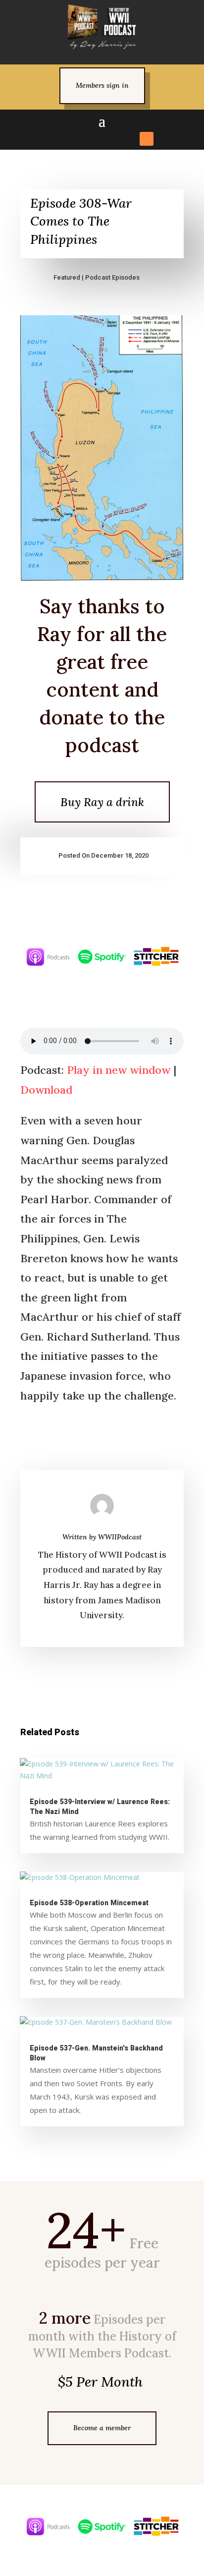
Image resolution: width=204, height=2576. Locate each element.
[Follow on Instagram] (93, 139)
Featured (67, 277)
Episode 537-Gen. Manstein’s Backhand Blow (96, 2053)
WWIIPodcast (120, 1537)
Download (46, 1090)
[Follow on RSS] (147, 139)
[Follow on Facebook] (57, 139)
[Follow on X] (75, 139)
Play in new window (119, 1070)
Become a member (102, 2428)
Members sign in (102, 85)
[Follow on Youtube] (129, 139)
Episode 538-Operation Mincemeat (89, 1903)
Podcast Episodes (112, 277)
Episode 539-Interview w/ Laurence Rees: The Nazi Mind (100, 1807)
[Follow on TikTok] (111, 139)
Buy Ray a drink (102, 802)
